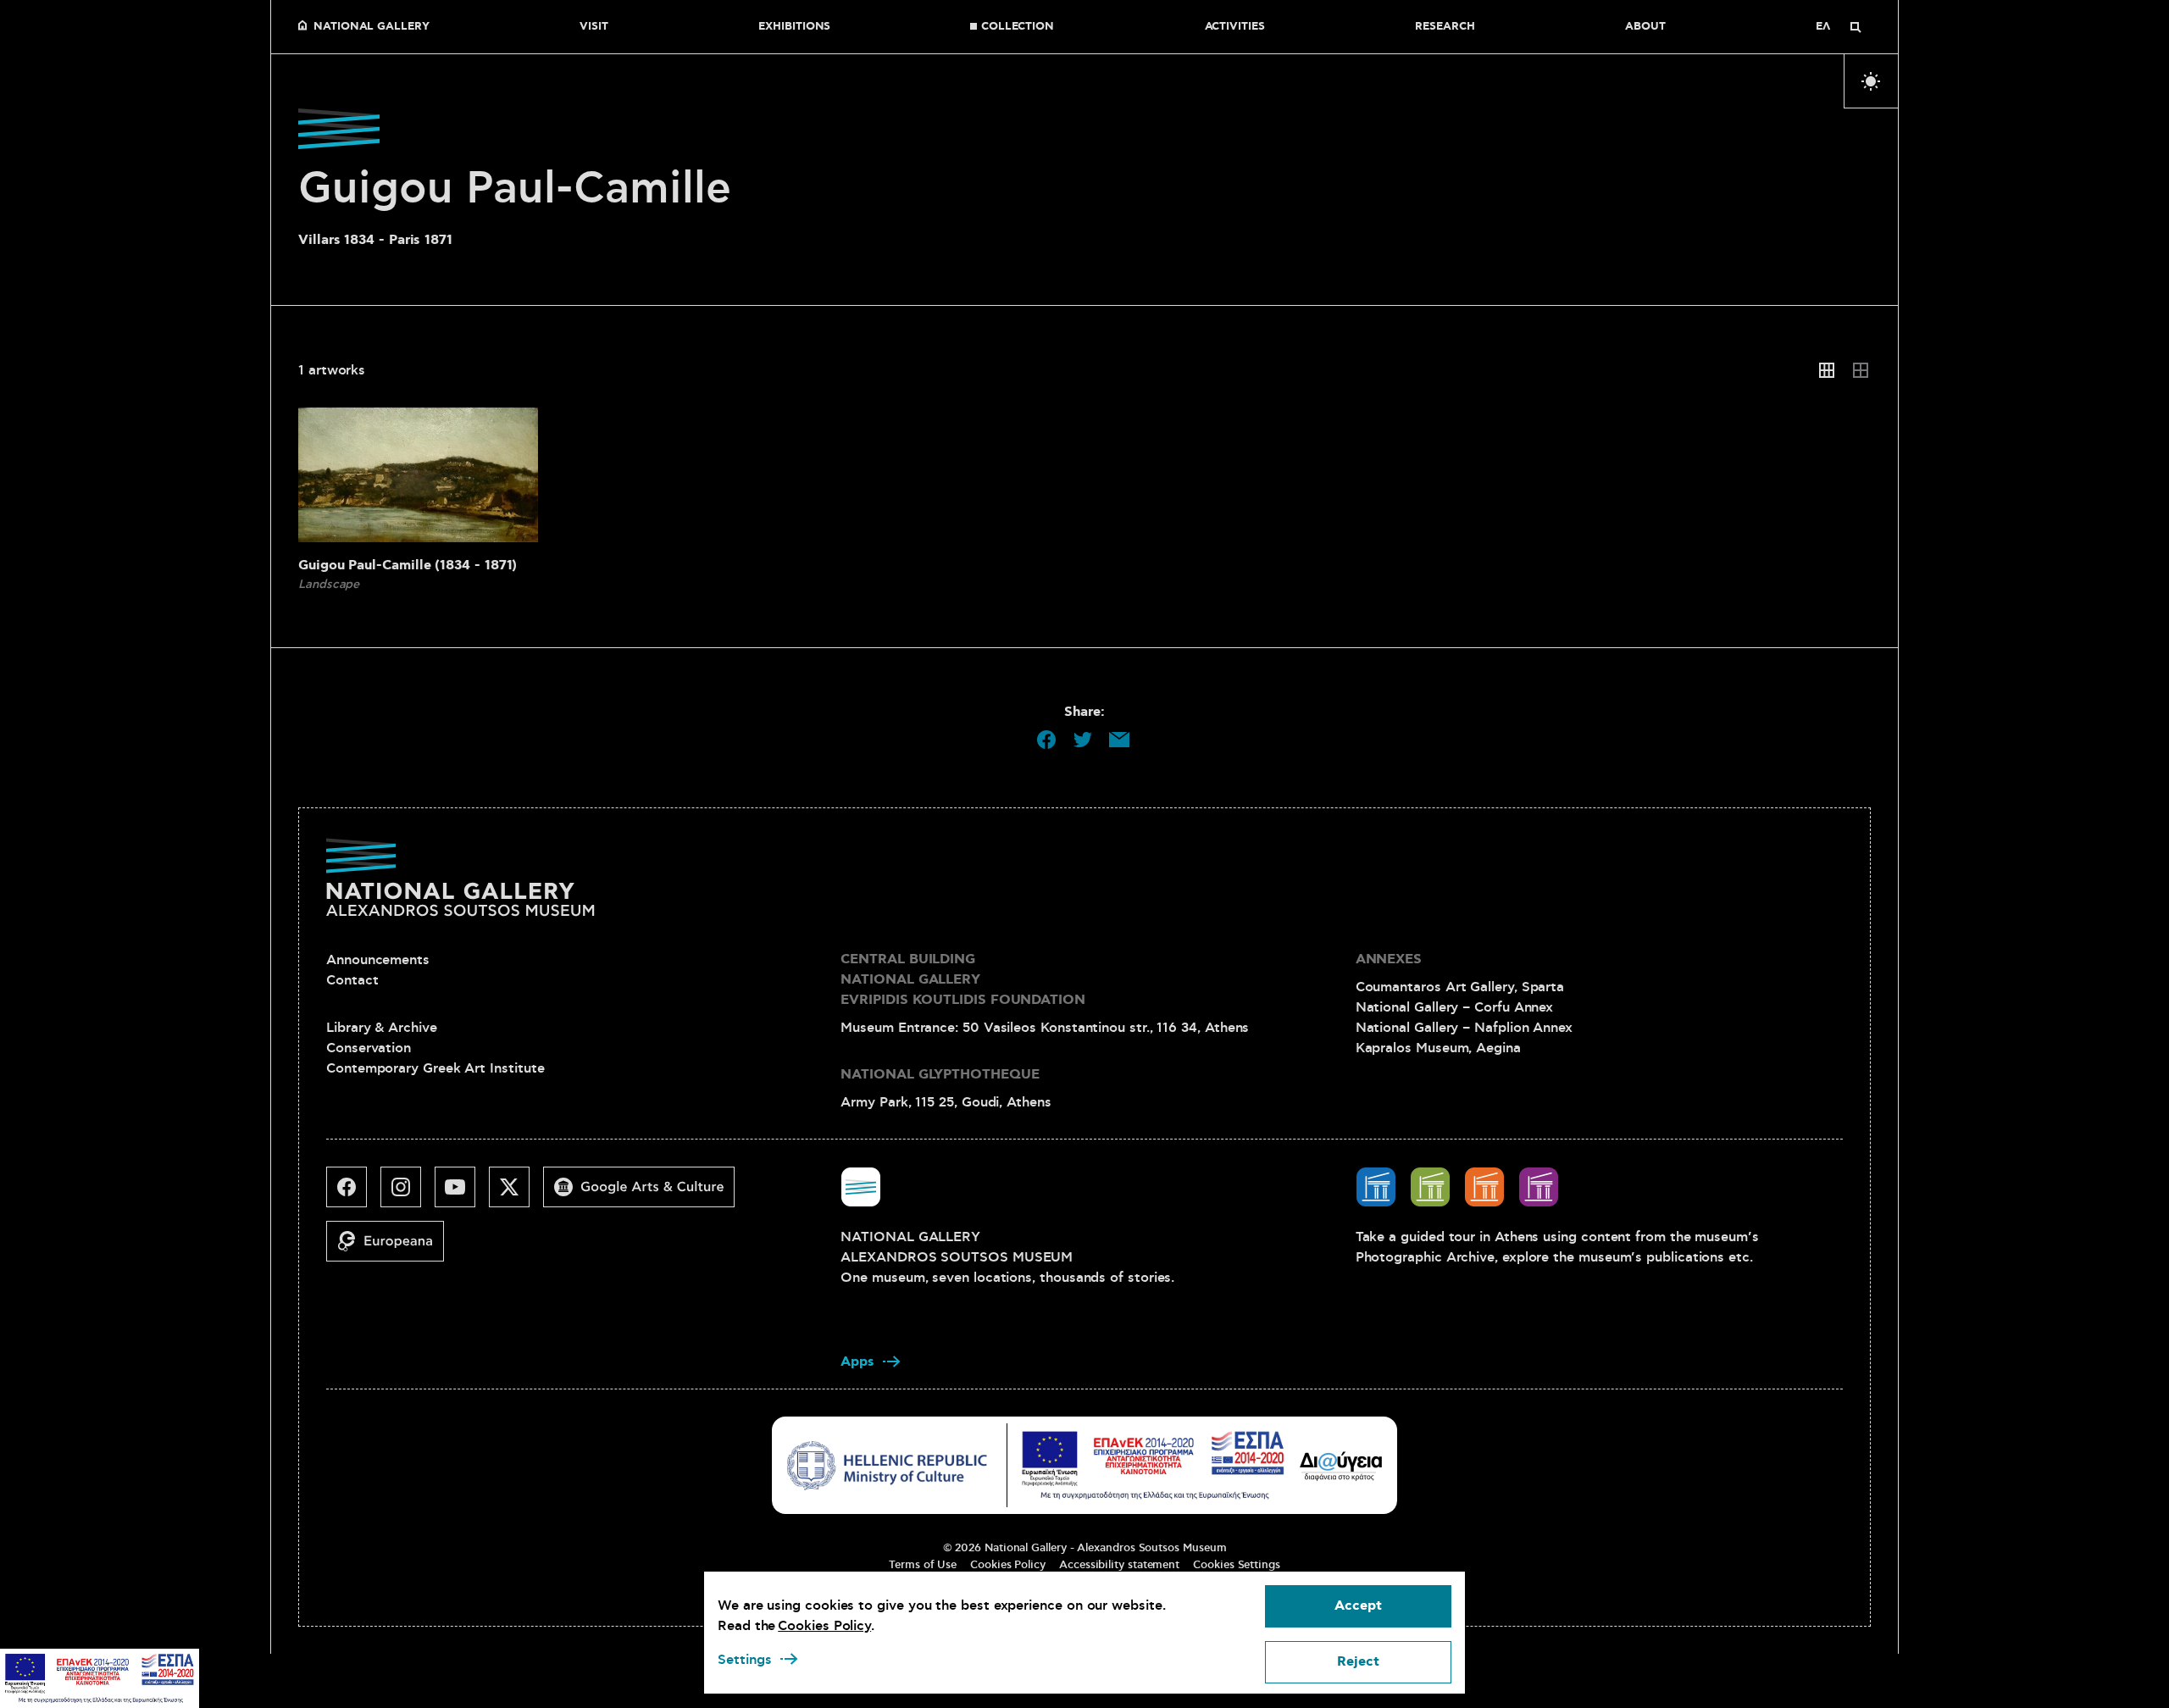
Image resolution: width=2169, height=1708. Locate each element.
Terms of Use (923, 1565)
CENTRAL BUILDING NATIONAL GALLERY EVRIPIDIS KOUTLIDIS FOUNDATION (963, 980)
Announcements (378, 960)
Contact (352, 980)
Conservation (369, 1048)
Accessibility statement (1119, 1565)
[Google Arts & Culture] (646, 1194)
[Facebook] (353, 1194)
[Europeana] (392, 1248)
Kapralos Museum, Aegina (1438, 1048)
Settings (745, 1660)
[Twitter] (516, 1194)
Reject (1358, 1662)
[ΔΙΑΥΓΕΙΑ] (1341, 1466)
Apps (857, 1362)
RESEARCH (1445, 27)
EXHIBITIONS (794, 27)
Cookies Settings (1237, 1565)
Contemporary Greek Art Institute (435, 1068)
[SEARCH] (1856, 27)
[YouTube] (462, 1194)
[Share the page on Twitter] (1083, 740)
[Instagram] (408, 1194)
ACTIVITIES (1235, 27)
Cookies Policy (1008, 1565)
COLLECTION (1018, 27)
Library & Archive (382, 1028)
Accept (1358, 1606)
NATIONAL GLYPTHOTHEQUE (940, 1075)
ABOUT (1645, 27)
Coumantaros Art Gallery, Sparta (1460, 987)
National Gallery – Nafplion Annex (1464, 1028)
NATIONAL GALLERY (372, 27)
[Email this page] (1119, 740)
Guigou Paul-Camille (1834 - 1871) (408, 566)
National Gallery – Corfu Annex (1455, 1007)
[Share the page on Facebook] (1046, 740)
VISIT (594, 27)
